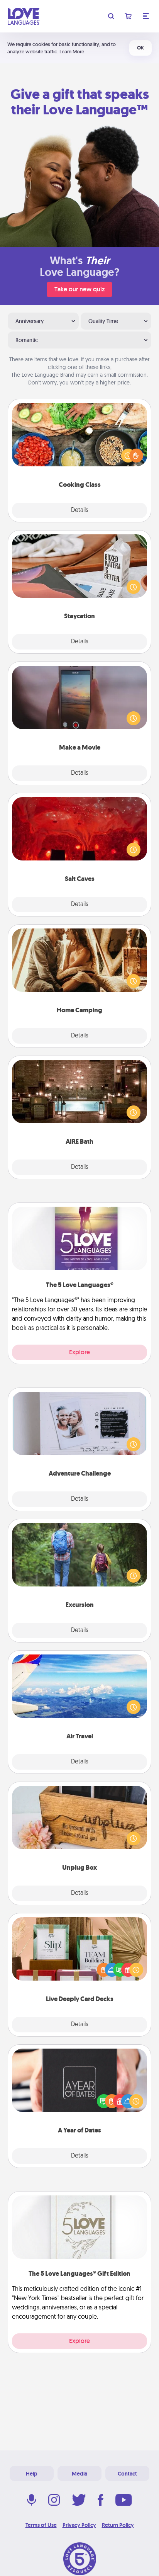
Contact (127, 2474)
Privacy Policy (79, 2525)
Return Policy (118, 2525)
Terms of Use (41, 2525)
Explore (79, 1352)
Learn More (72, 52)
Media (79, 2474)
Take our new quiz (79, 289)
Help (32, 2474)
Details (80, 510)
